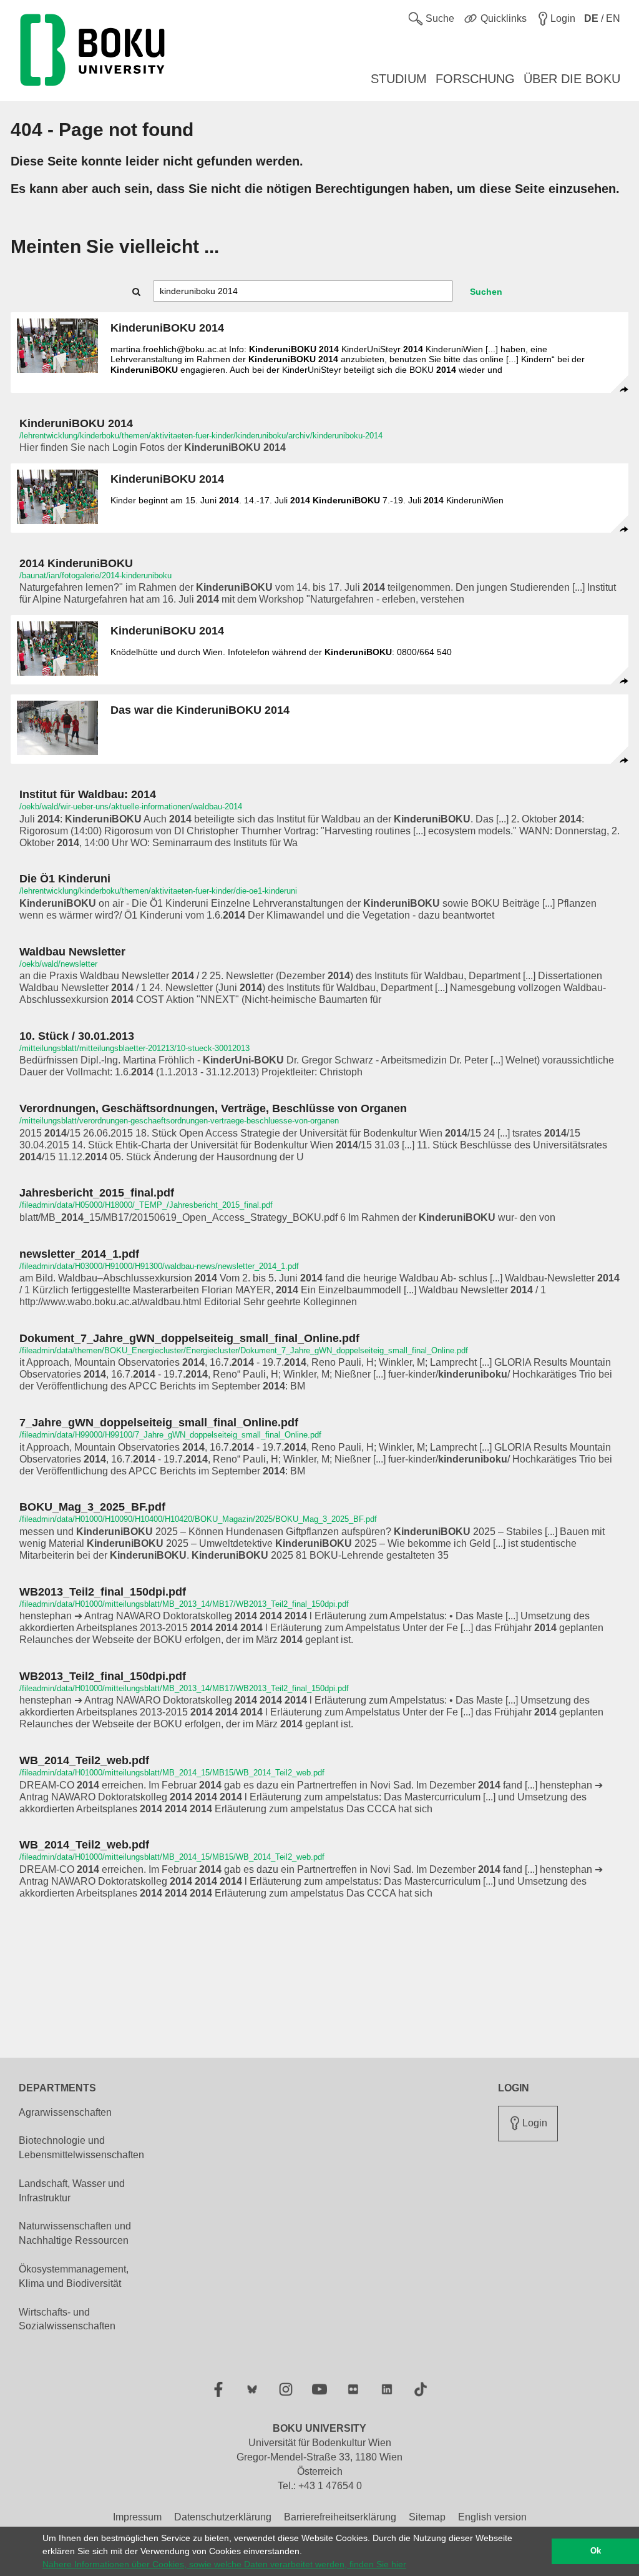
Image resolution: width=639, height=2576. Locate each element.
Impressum (137, 2517)
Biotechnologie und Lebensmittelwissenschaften (81, 2148)
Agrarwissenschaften (65, 2112)
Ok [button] (596, 2551)
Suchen (486, 292)
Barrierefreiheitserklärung (340, 2517)
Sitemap (427, 2517)
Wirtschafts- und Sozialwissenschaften (67, 2319)
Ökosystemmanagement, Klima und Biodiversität (74, 2276)
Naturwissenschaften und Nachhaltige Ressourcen (75, 2233)
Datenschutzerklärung (223, 2517)
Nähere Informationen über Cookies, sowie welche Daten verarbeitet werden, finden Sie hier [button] (224, 2564)
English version (492, 2517)
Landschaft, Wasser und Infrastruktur (72, 2191)
